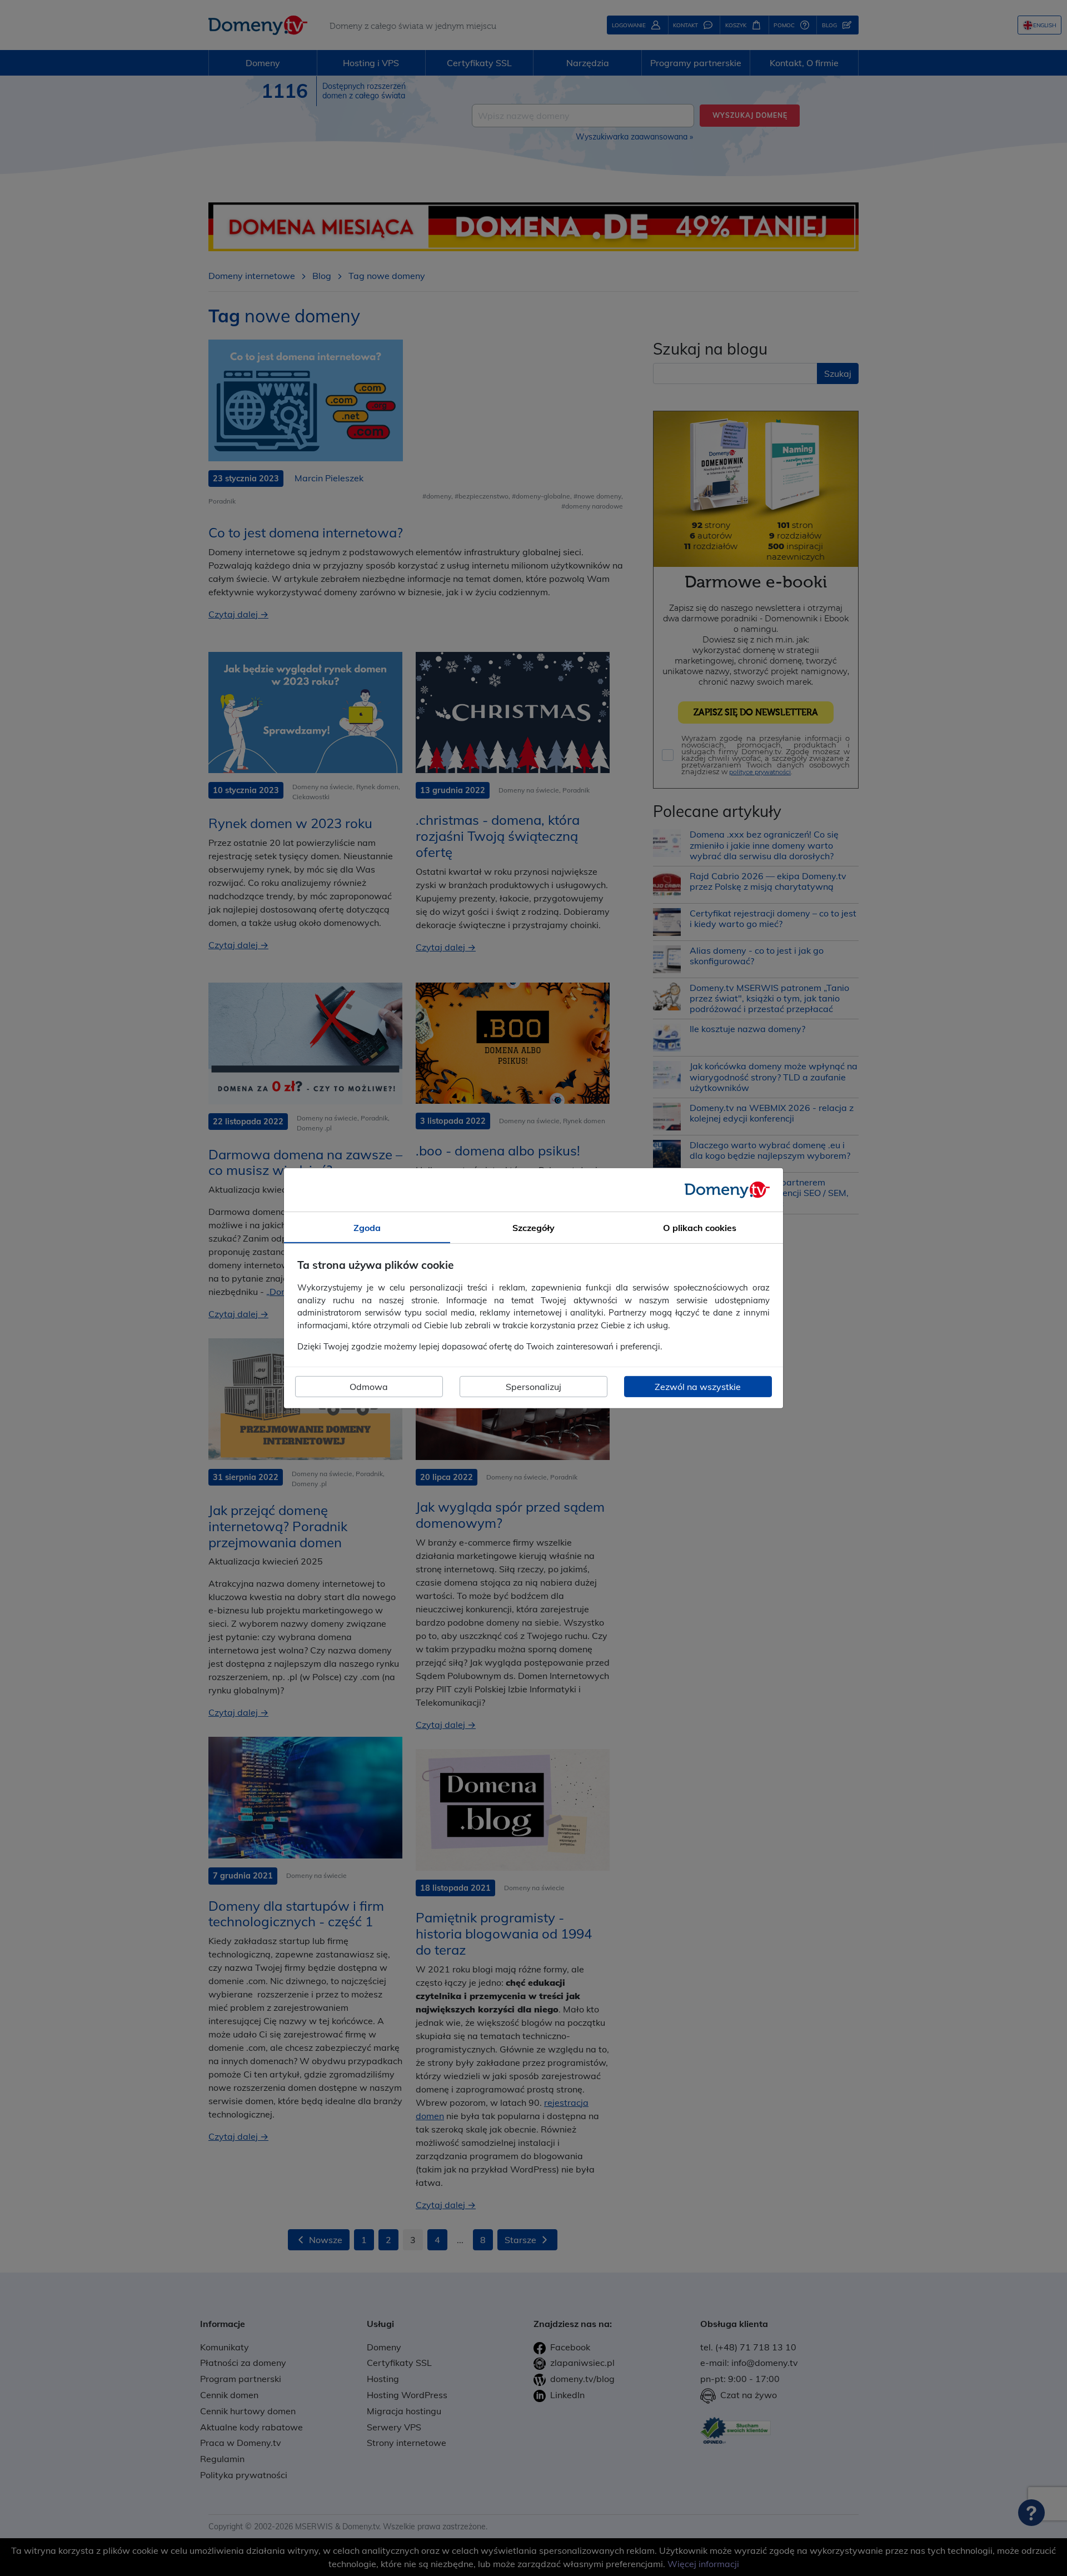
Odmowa (369, 1387)
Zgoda (367, 1227)
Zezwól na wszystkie (698, 1387)
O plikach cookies (700, 1227)
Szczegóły (533, 1227)
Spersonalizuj (533, 1387)
